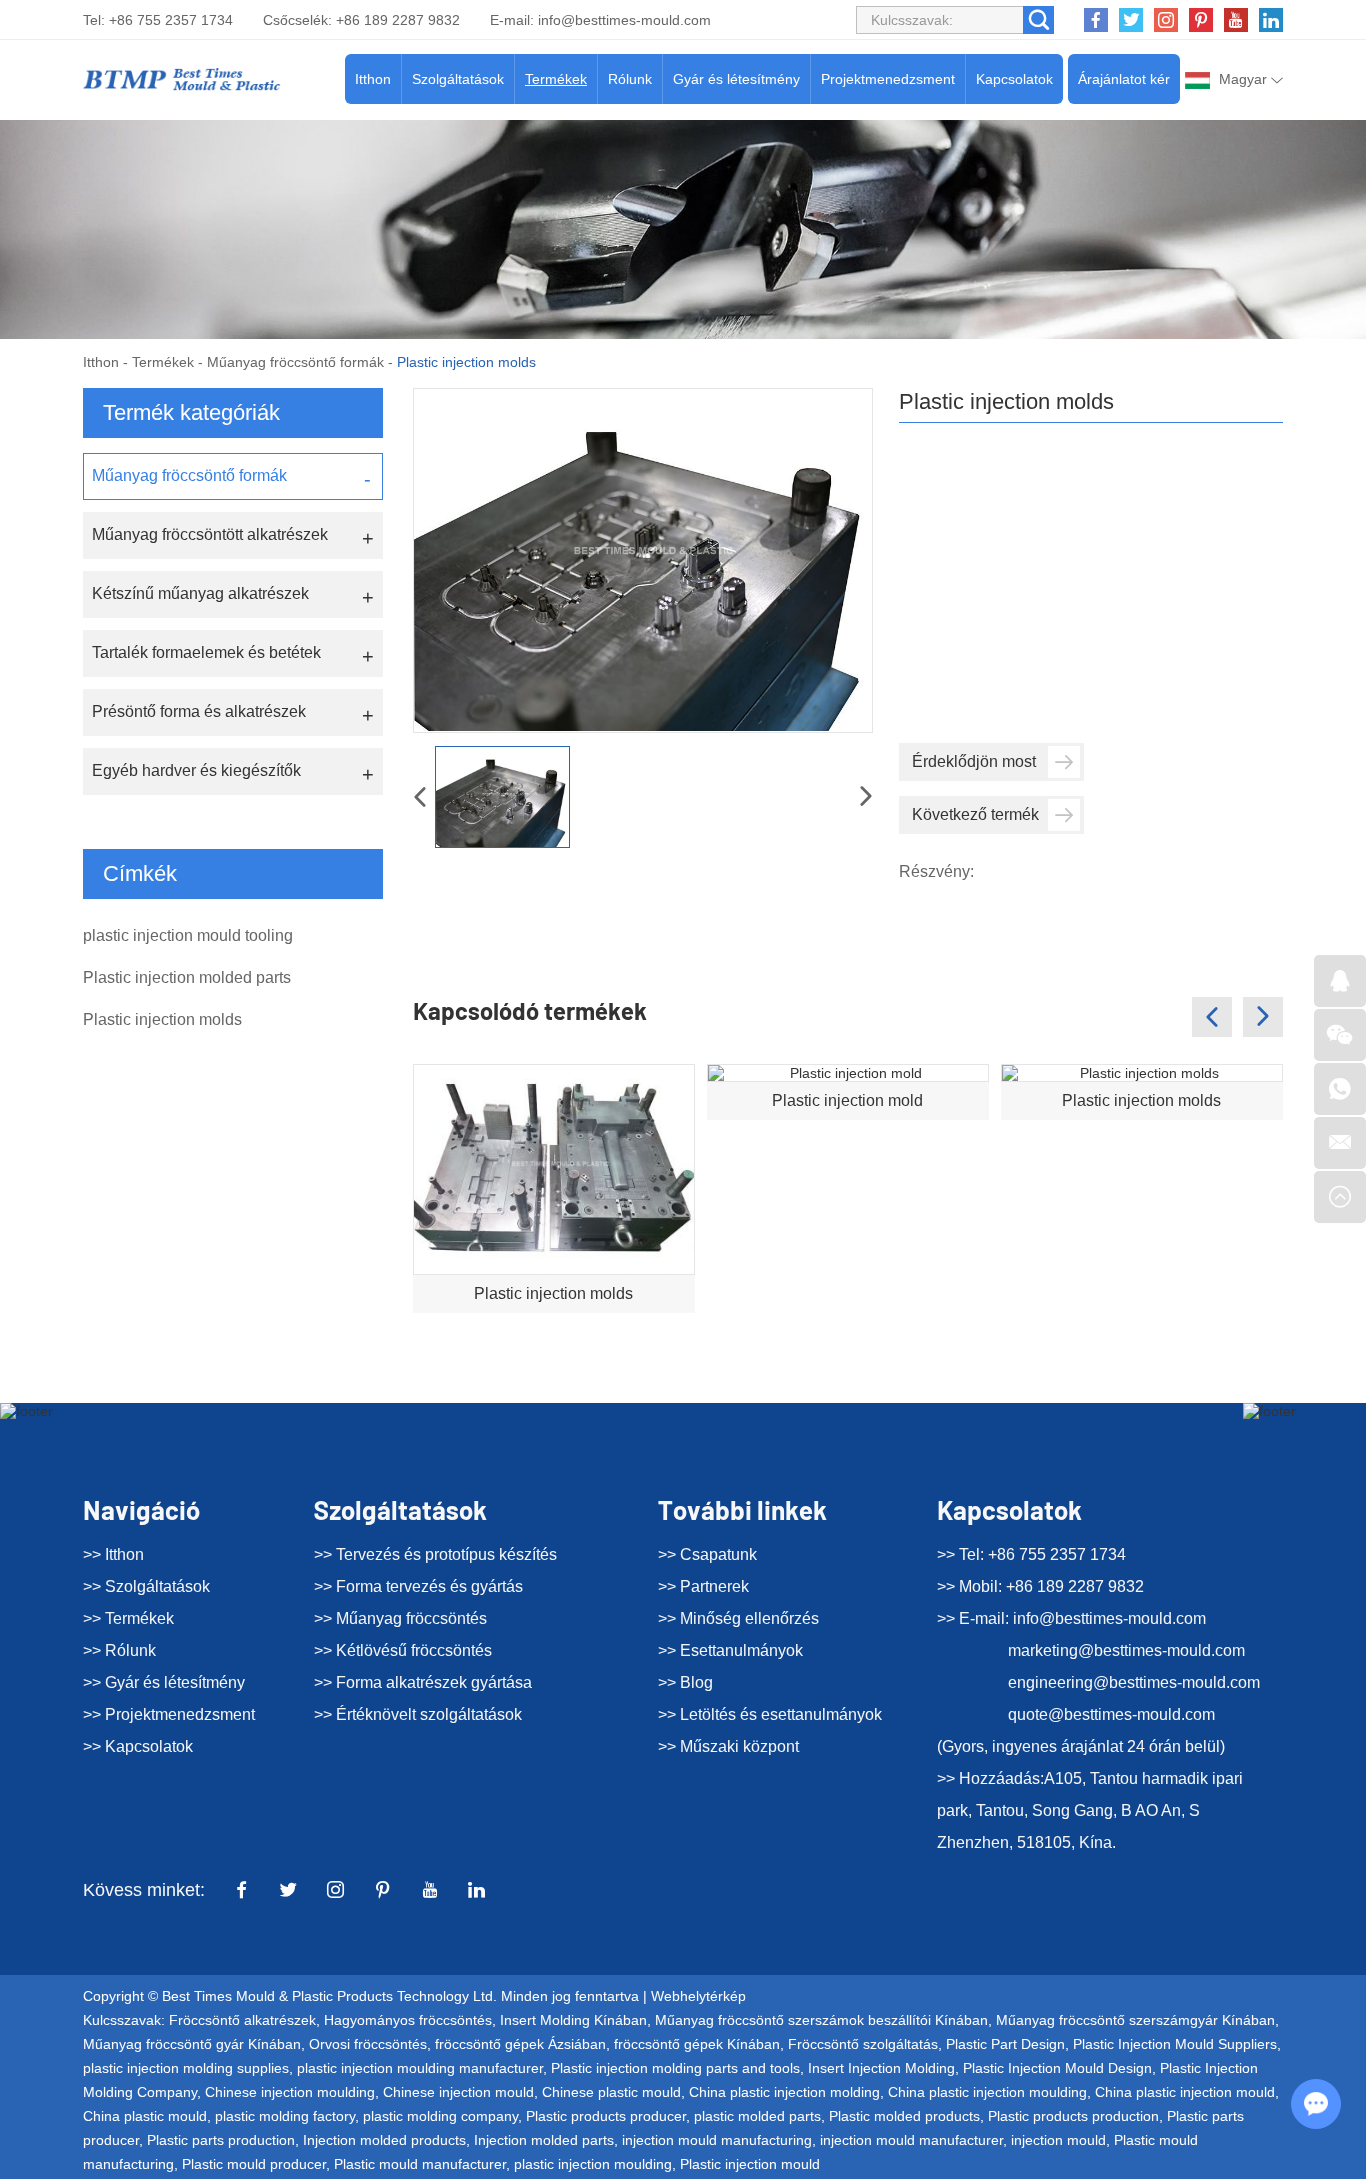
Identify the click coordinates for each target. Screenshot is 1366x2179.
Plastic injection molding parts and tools (675, 2068)
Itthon (373, 79)
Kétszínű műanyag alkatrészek (200, 593)
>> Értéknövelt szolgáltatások (418, 1714)
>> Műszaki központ (728, 1746)
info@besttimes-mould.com (624, 20)
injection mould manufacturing (717, 2140)
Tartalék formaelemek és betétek (206, 652)
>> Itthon (113, 1554)
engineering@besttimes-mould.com (1134, 1682)
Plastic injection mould (750, 2164)
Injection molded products (384, 2140)
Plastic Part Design (1005, 2044)
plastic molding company (440, 2116)
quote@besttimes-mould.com (1111, 1714)
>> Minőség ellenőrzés (738, 1618)
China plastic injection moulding (987, 2092)
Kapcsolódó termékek (530, 1010)
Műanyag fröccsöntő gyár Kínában (192, 2044)
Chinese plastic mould (611, 2092)
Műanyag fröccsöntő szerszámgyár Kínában (1135, 2020)
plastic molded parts (757, 2116)
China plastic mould (145, 2116)
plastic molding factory (285, 2116)
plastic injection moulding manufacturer (420, 2068)
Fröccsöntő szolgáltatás (863, 2044)
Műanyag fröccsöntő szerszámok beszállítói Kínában (821, 2020)
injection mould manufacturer (911, 2140)
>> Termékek (128, 1618)
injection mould (1058, 2140)
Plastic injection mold (847, 1100)
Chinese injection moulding (290, 2092)
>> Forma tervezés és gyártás (418, 1586)
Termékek (556, 79)
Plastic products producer (606, 2116)
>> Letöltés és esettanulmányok (770, 1714)
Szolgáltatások (458, 79)
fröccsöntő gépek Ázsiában (520, 2044)
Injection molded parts (544, 2140)
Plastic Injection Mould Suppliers (1175, 2044)
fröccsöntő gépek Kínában (697, 2044)
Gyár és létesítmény (736, 79)
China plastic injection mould (1185, 2092)
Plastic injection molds (553, 1293)
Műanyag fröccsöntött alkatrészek (210, 534)
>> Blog (685, 1682)
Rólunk (630, 79)
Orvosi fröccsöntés (368, 2044)
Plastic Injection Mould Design (1057, 2068)
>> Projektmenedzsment (169, 1714)
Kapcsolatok (1014, 79)
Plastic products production (1073, 2116)
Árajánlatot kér (1124, 79)
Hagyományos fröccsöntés (408, 2020)
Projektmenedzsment (888, 79)
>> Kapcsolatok (138, 1746)
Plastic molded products (904, 2116)
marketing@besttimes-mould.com (1126, 1650)
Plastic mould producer (254, 2164)
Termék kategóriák (191, 412)
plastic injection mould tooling (188, 935)
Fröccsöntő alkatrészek (242, 2020)
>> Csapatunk (707, 1554)
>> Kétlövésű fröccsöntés (403, 1650)
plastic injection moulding (593, 2164)
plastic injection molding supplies (186, 2068)
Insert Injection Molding (881, 2068)
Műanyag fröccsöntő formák (295, 362)
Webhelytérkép (698, 1996)
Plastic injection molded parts (187, 977)
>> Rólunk (119, 1650)
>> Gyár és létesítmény (164, 1682)
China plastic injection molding (784, 2092)
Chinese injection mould (458, 2092)
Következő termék (975, 814)
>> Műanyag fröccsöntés (400, 1618)
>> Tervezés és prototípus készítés (435, 1554)
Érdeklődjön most (974, 761)
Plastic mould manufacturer (420, 2164)
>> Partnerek (703, 1586)
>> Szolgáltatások (146, 1586)
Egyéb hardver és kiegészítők (196, 770)
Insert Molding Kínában (573, 2020)
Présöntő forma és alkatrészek (199, 711)
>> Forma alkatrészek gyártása (423, 1682)
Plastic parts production (221, 2140)
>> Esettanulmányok (730, 1650)
